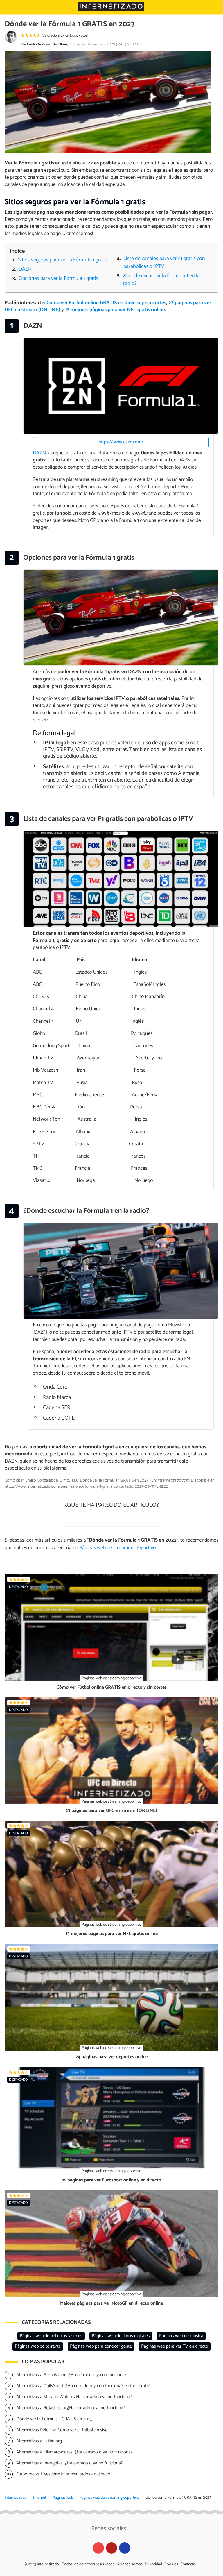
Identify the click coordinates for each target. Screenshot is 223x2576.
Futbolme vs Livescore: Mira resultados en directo (63, 2474)
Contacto (188, 2564)
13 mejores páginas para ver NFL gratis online (115, 310)
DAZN (25, 269)
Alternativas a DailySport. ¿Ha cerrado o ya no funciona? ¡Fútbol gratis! (83, 2386)
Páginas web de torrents (38, 2346)
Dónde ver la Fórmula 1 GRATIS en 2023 (54, 2419)
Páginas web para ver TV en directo (175, 2346)
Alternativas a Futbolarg (39, 2441)
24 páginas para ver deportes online (112, 2057)
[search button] (215, 7)
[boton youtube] (98, 2548)
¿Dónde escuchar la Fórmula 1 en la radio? (161, 280)
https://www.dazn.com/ (121, 442)
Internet (40, 2498)
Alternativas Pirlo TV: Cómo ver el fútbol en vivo (62, 2430)
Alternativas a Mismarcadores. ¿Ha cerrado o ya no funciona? (74, 2452)
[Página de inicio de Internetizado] (111, 6)
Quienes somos (130, 2564)
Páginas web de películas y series (51, 2336)
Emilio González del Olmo (47, 44)
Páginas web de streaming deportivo (109, 2498)
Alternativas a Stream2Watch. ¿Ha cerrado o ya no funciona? (74, 2397)
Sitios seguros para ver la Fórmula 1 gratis (63, 260)
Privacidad (153, 2564)
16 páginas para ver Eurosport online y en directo (112, 2180)
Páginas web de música (181, 2336)
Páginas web (63, 2498)
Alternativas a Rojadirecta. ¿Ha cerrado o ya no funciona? (71, 2408)
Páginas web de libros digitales (121, 2336)
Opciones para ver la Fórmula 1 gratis (59, 278)
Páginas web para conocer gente (101, 2346)
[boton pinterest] (112, 2548)
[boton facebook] (125, 2548)
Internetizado (16, 2498)
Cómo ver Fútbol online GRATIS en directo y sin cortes (106, 303)
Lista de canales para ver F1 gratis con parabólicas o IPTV (164, 263)
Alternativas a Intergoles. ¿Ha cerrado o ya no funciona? (70, 2463)
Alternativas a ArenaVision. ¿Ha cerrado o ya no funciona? (71, 2375)
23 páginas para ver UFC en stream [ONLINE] (111, 1811)
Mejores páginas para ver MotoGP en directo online (111, 2303)
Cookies (171, 2564)
